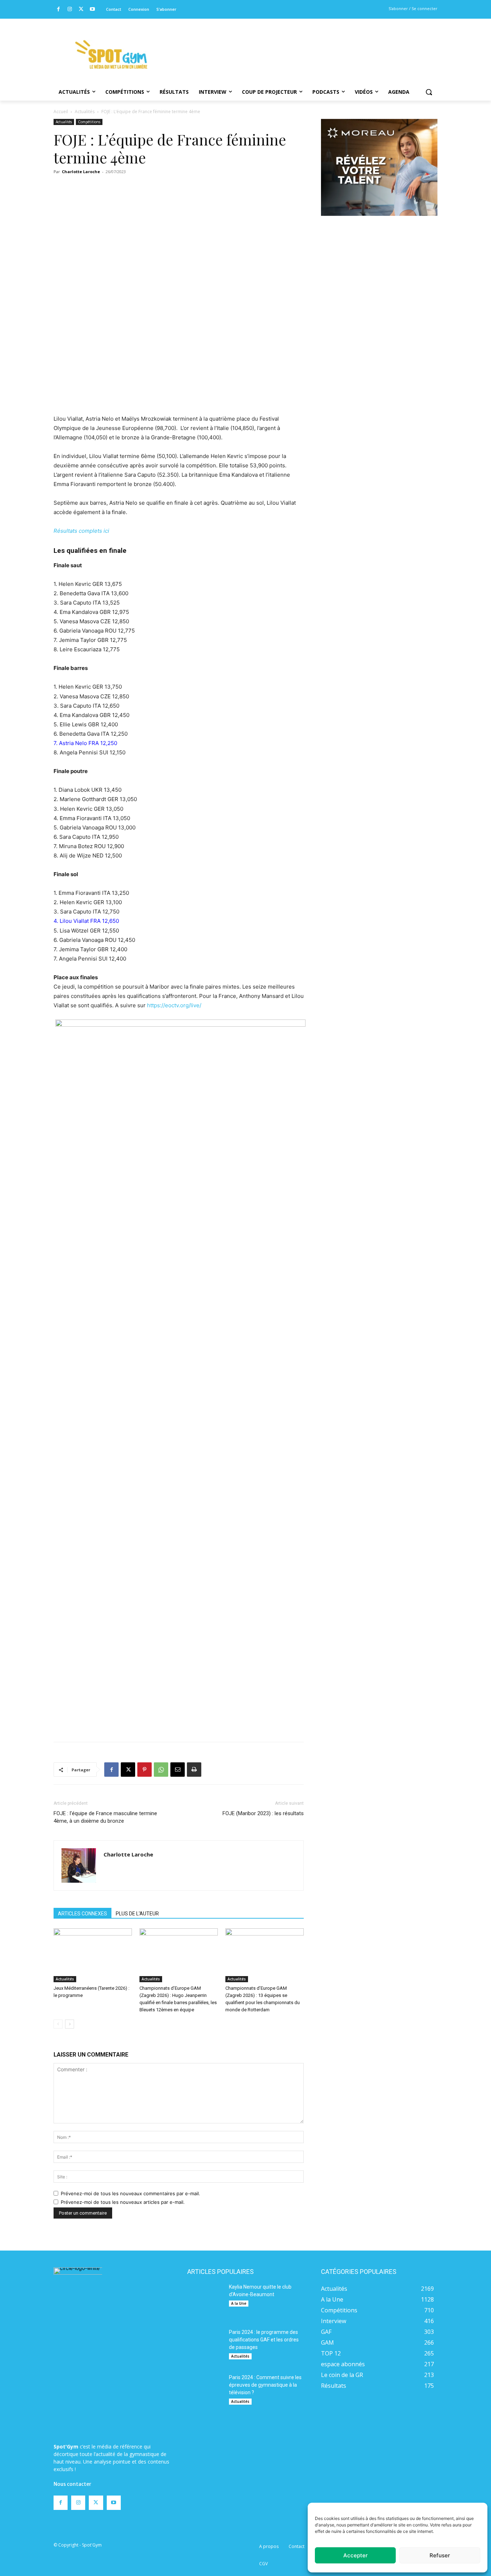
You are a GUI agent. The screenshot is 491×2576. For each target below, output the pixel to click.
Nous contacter (72, 2484)
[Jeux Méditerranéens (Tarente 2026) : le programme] (93, 1955)
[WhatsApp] (161, 1770)
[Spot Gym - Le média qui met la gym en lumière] (111, 54)
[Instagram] (70, 10)
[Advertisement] (294, 45)
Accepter (355, 2555)
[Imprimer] (194, 1770)
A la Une (239, 2303)
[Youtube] (93, 10)
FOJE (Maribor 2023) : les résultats (263, 1813)
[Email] (178, 1770)
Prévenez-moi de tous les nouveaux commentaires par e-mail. (130, 2193)
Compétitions (89, 122)
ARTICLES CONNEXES (82, 1914)
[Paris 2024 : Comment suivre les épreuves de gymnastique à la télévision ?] (205, 2392)
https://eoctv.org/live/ (174, 1005)
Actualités (85, 112)
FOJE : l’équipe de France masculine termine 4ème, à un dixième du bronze (105, 1817)
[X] (81, 10)
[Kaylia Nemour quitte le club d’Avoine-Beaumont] (205, 2301)
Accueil (61, 112)
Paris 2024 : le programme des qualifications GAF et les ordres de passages (264, 2340)
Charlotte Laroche (81, 172)
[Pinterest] (144, 1770)
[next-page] (70, 2024)
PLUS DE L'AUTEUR (137, 1914)
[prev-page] (58, 2024)
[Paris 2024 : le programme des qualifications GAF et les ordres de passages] (205, 2346)
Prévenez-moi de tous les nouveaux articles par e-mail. (123, 2202)
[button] (429, 92)
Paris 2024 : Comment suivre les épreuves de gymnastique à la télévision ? (265, 2385)
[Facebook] (58, 10)
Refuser (440, 2555)
